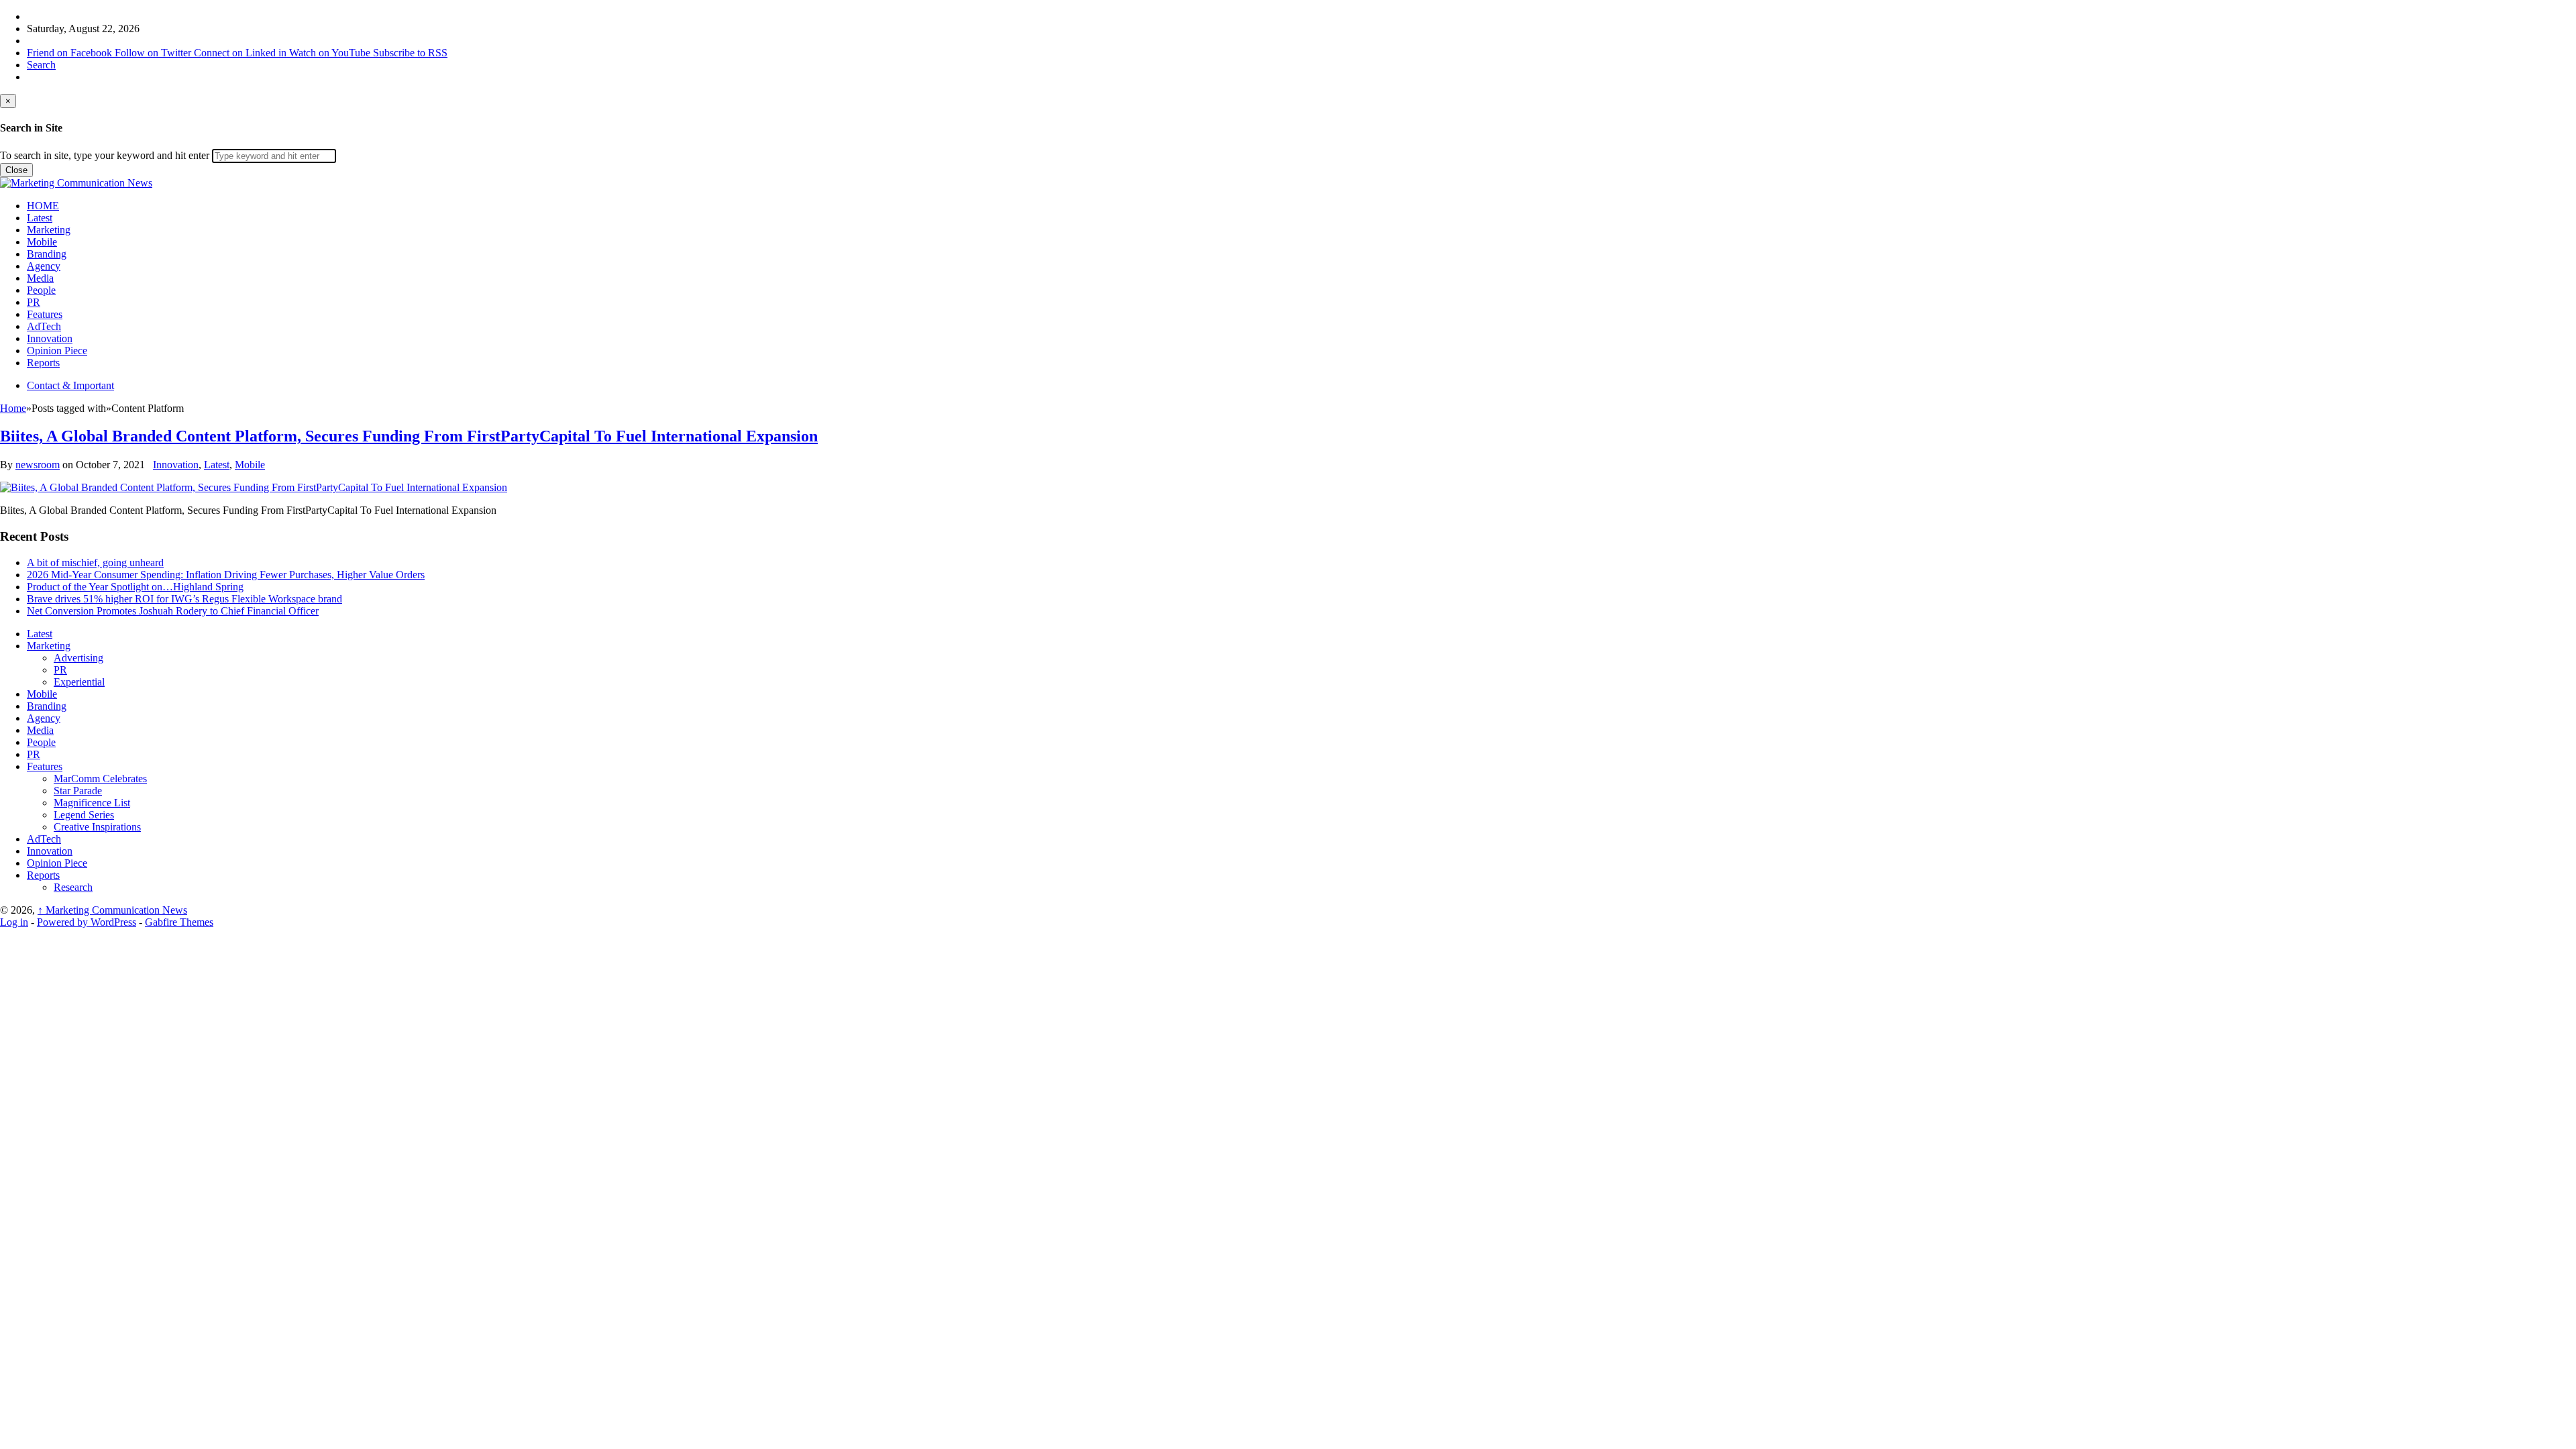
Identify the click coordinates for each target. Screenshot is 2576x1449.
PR (34, 302)
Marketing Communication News (112, 910)
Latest (40, 218)
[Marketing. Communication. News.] (76, 183)
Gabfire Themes (179, 922)
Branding (47, 254)
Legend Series (84, 815)
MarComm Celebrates (100, 779)
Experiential (79, 682)
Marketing (49, 230)
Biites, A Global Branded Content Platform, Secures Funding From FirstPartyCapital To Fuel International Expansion (409, 436)
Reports (43, 363)
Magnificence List (92, 803)
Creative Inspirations (97, 827)
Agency (44, 266)
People (41, 290)
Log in (14, 922)
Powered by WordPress (87, 922)
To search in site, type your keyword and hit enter (105, 155)
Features (45, 314)
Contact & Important (70, 385)
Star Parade (78, 791)
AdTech (44, 326)
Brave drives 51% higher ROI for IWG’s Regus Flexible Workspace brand (184, 599)
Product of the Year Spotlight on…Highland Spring (135, 587)
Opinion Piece (57, 351)
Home (13, 408)
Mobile (42, 242)
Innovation (50, 338)
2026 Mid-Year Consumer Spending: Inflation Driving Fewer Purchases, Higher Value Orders (226, 575)
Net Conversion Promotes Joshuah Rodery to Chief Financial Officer (173, 611)
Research (73, 887)
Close (16, 170)
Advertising (78, 658)
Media (40, 278)
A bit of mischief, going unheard (95, 562)
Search (41, 65)
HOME (43, 206)
